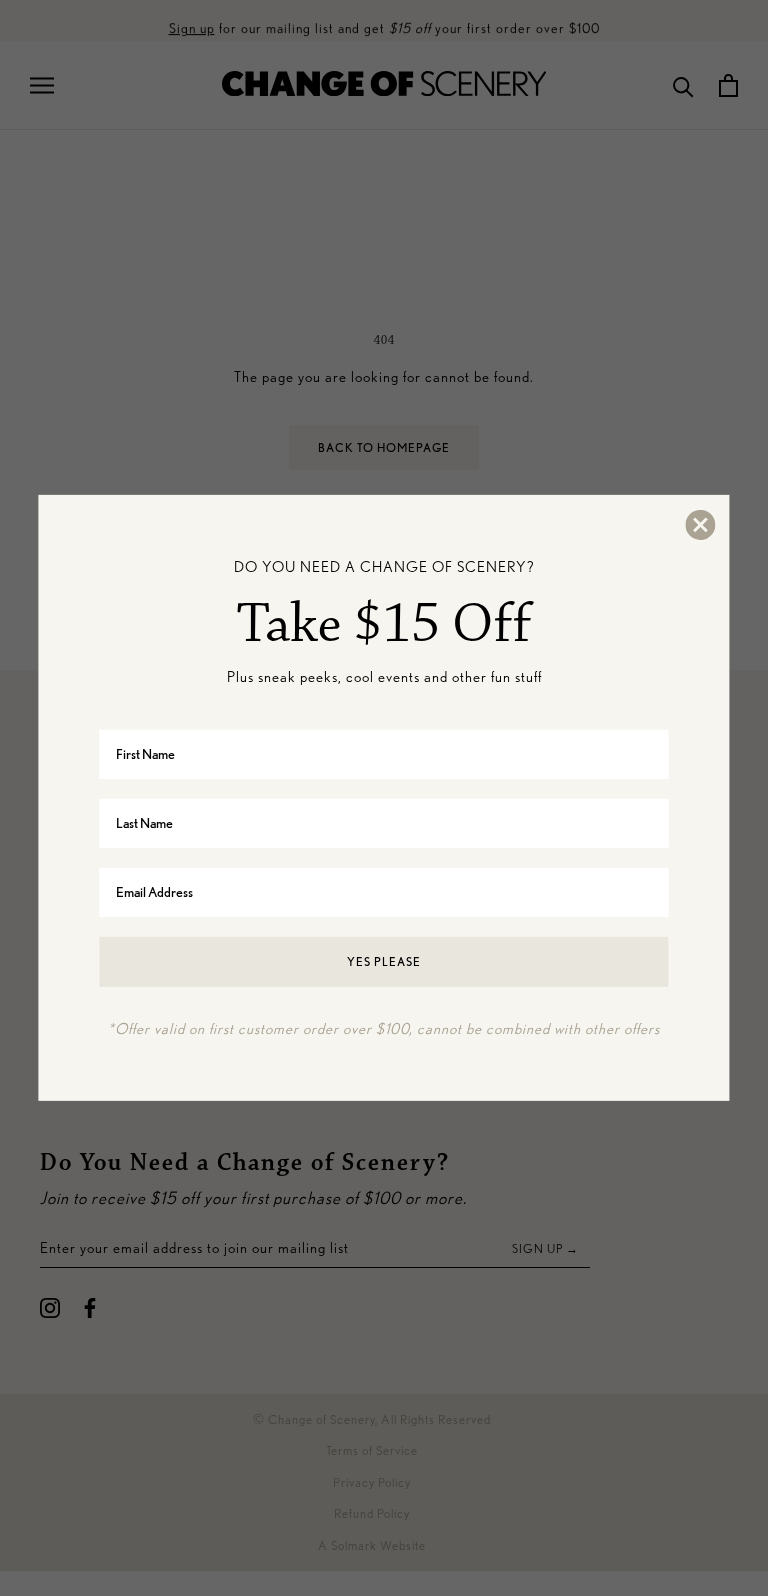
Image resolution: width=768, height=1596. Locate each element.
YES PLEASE (384, 960)
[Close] (700, 525)
